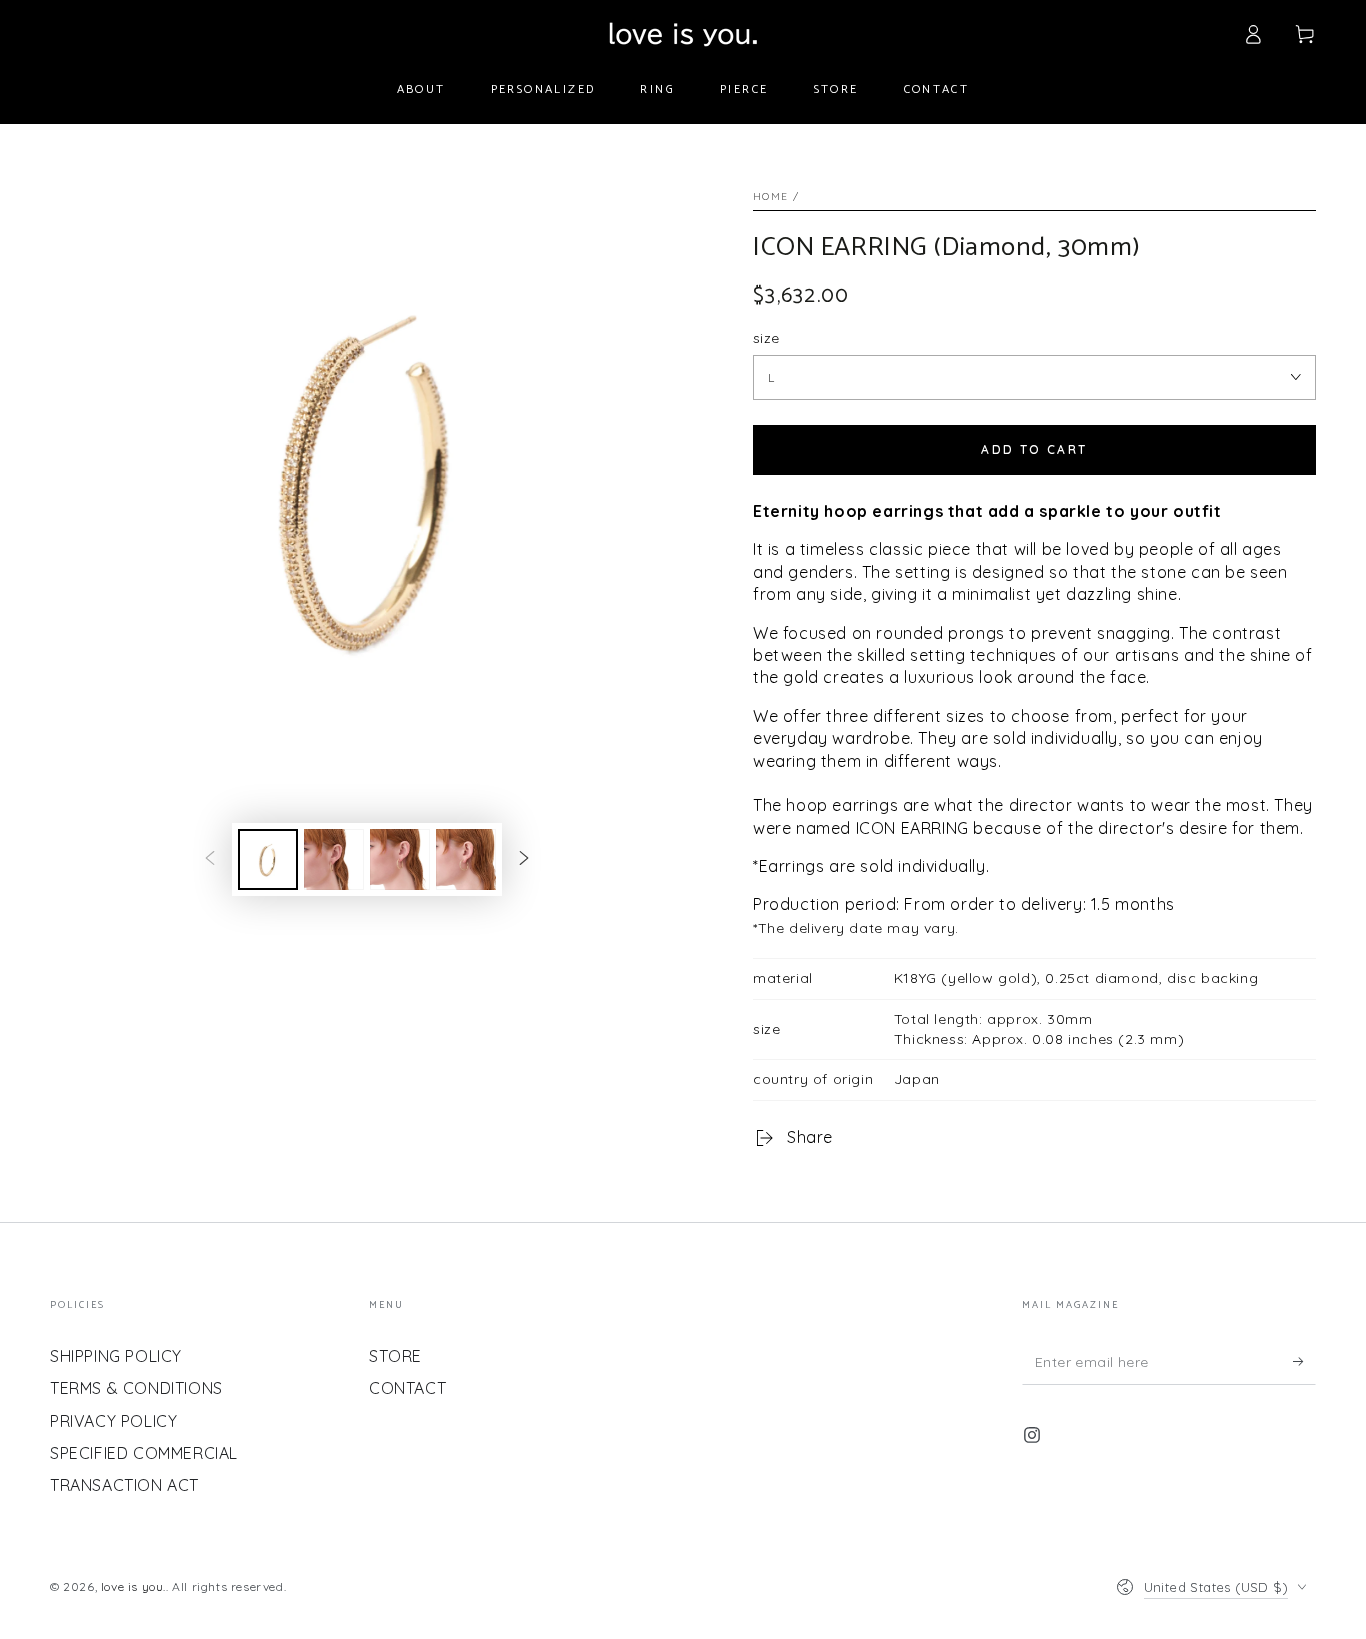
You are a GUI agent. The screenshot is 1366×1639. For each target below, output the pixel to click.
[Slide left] (210, 860)
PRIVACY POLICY (113, 1421)
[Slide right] (524, 860)
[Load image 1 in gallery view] (268, 859)
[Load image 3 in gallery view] (400, 859)
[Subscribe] (1304, 1362)
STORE (395, 1356)
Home (770, 196)
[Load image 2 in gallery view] (334, 859)
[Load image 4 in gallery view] (466, 859)
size (766, 338)
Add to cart (1034, 449)
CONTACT (407, 1388)
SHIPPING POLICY (116, 1356)
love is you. (133, 1586)
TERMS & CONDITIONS (136, 1388)
